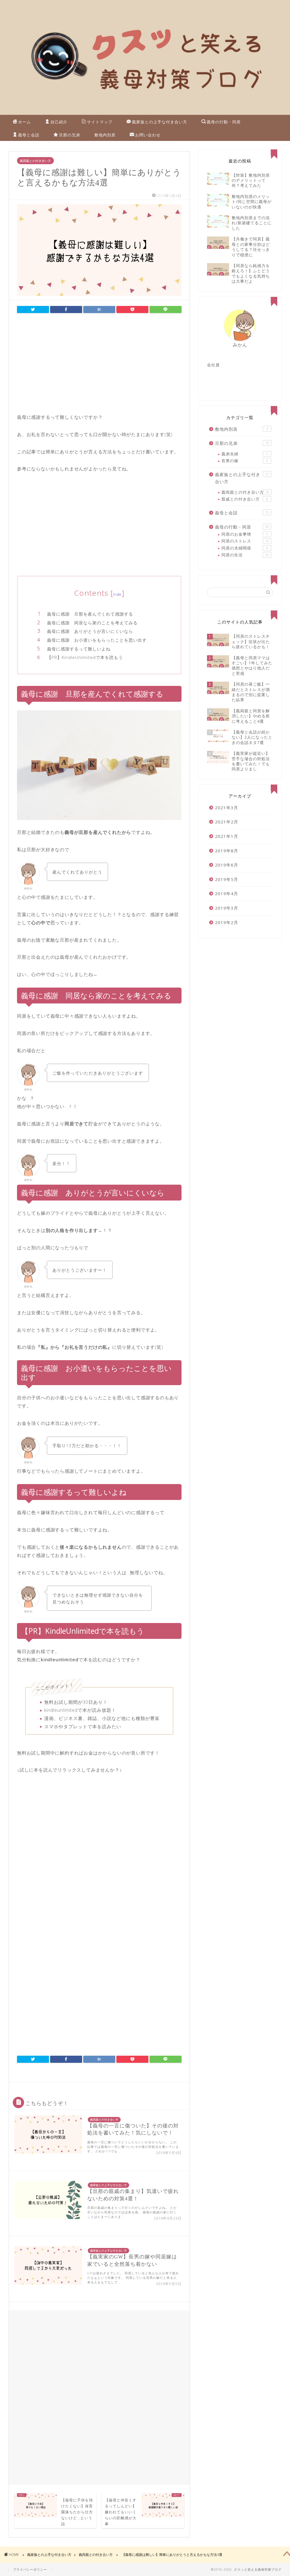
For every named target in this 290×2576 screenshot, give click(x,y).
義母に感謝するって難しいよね (79, 649)
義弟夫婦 (245, 454)
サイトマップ (100, 122)
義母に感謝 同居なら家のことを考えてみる (92, 623)
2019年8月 (227, 851)
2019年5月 (227, 879)
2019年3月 (227, 908)
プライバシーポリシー (30, 2569)
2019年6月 (227, 865)
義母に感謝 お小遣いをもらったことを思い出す (97, 640)
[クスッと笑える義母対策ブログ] (145, 109)
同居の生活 (245, 555)
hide (117, 594)
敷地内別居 (105, 135)
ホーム (24, 122)
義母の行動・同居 (224, 122)
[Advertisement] (99, 365)
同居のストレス (245, 541)
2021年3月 (227, 808)
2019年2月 (227, 922)
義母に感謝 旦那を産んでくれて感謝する (90, 614)
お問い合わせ (148, 135)
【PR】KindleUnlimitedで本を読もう (85, 657)
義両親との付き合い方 (35, 161)
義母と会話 (29, 135)
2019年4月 (227, 893)
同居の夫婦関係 (245, 548)
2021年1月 (227, 836)
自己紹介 (59, 122)
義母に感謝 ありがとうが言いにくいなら (90, 631)
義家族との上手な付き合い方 (160, 122)
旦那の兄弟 (70, 135)
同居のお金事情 (245, 534)
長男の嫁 (245, 461)
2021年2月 (227, 822)
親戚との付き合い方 (245, 499)
